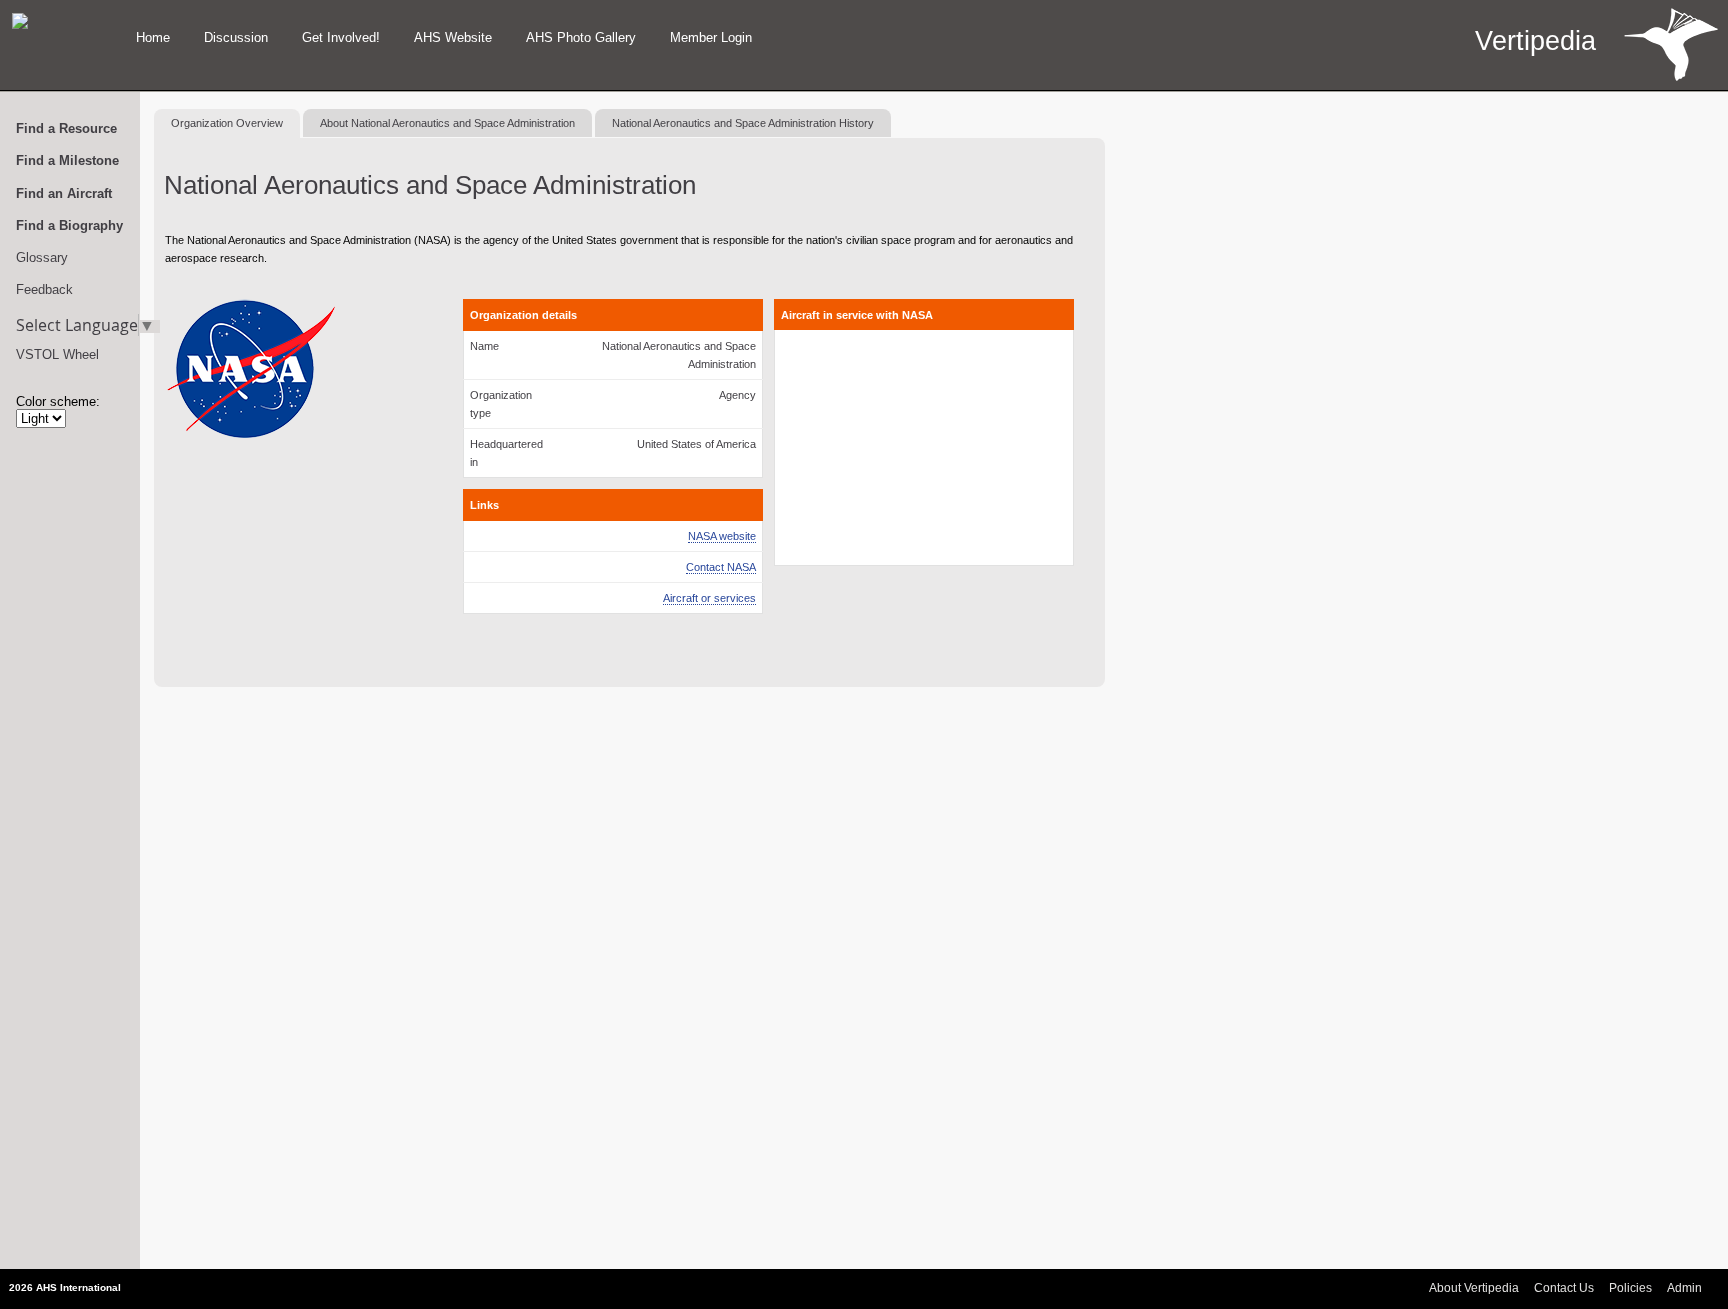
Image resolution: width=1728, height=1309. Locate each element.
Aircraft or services (709, 598)
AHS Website (453, 37)
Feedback (44, 289)
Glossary (42, 257)
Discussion (236, 37)
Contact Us (1564, 1288)
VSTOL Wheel (57, 354)
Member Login (711, 37)
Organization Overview (227, 123)
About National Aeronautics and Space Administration (447, 123)
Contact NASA (721, 567)
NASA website (722, 536)
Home (153, 37)
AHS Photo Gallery (581, 37)
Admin (1684, 1288)
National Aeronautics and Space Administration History (743, 123)
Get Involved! (341, 37)
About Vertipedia (1474, 1288)
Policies (1630, 1288)
